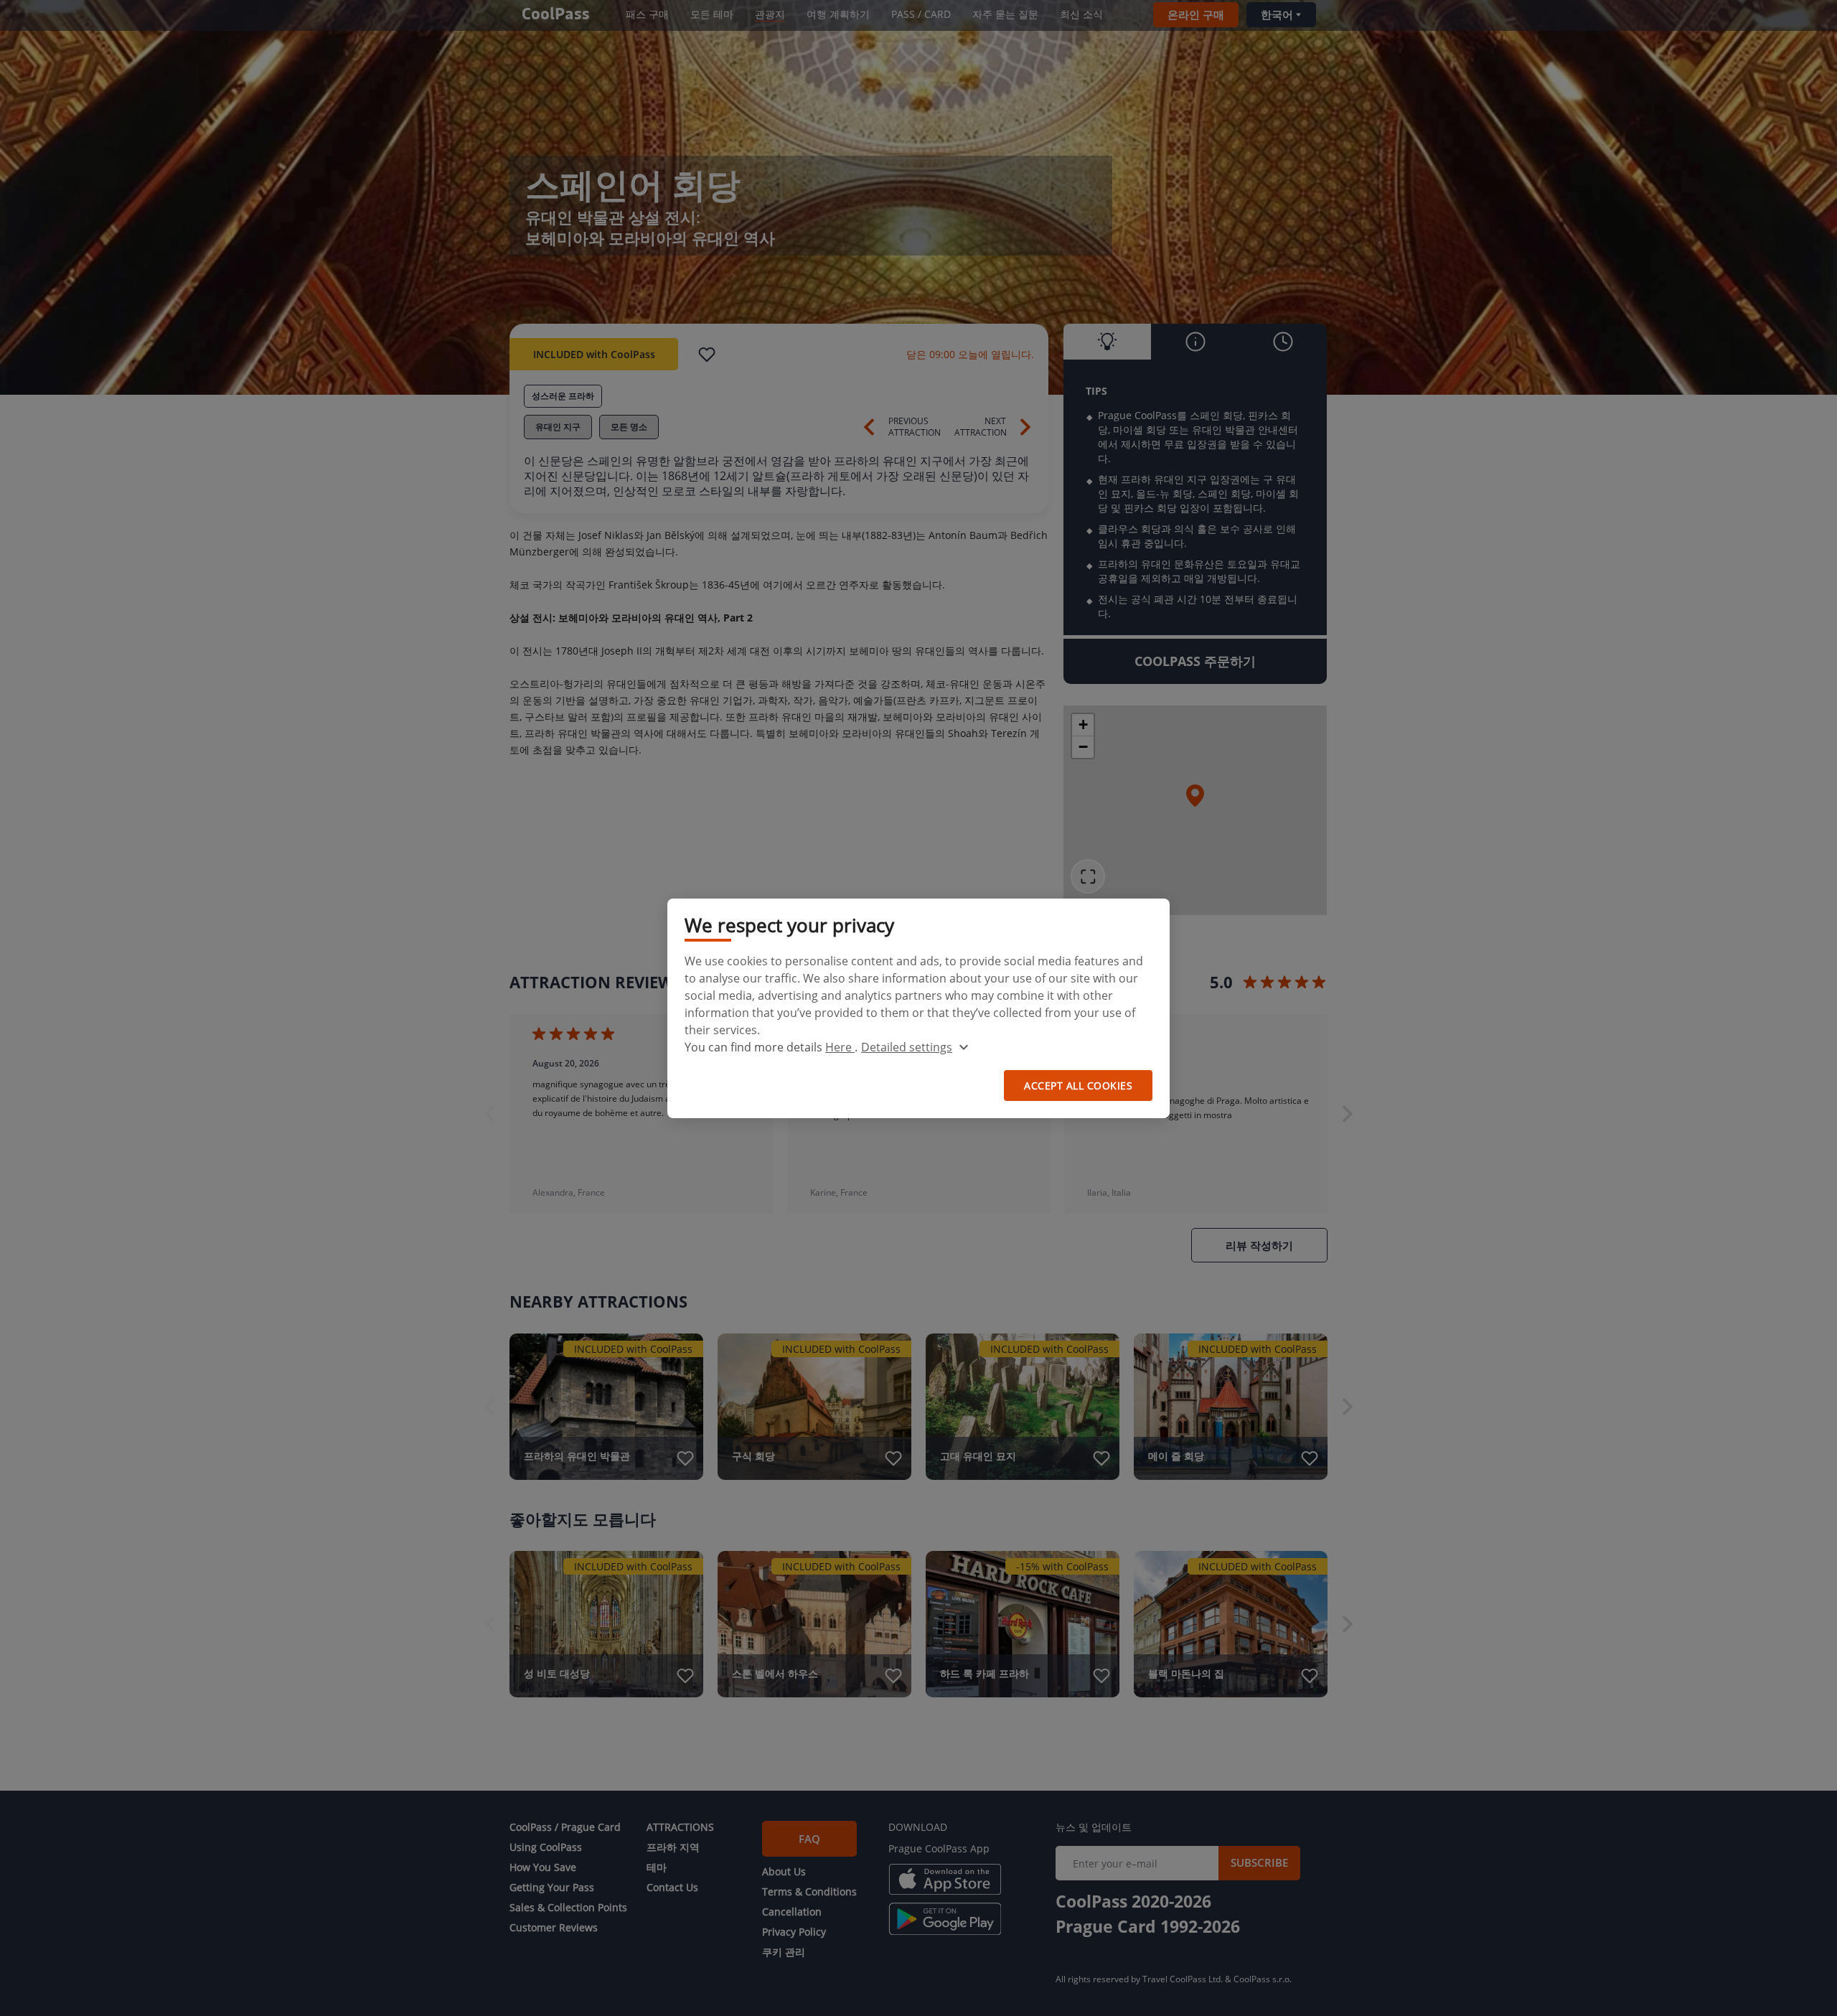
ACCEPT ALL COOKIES (1078, 1086)
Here (840, 1047)
